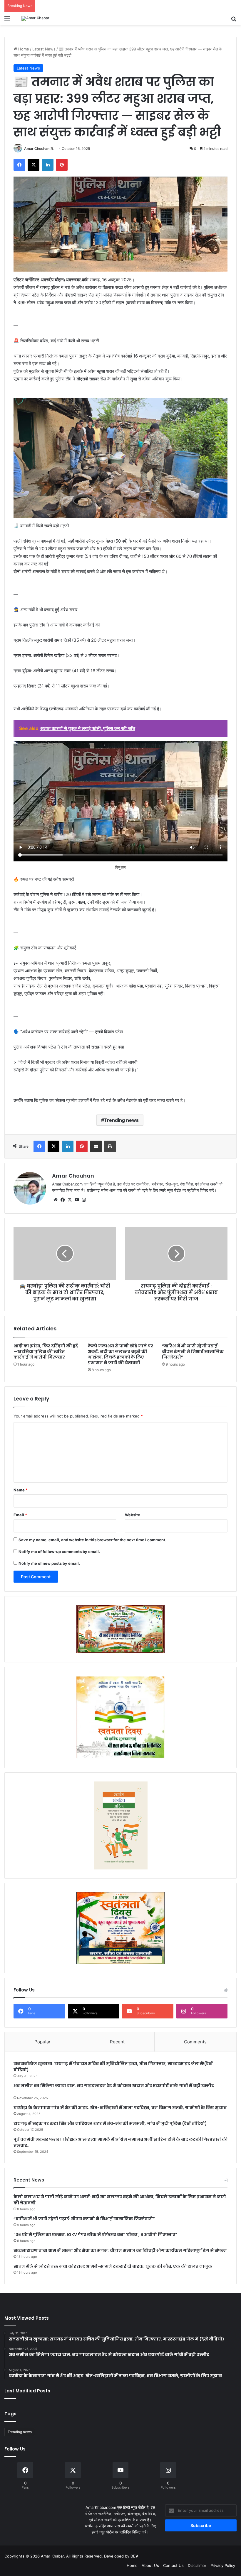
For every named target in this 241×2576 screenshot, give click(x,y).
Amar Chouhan (37, 149)
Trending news (121, 1120)
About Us (150, 2565)
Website (133, 1515)
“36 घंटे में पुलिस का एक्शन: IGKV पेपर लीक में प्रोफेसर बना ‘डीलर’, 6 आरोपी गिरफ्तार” (95, 2235)
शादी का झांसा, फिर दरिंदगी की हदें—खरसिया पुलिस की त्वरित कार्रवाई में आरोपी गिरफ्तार (46, 1351)
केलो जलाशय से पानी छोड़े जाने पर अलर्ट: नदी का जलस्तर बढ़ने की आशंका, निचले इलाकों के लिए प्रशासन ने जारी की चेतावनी (120, 1354)
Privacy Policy (223, 2565)
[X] (70, 1200)
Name (21, 1490)
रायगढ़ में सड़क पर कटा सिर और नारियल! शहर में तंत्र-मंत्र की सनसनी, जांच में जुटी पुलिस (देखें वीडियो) (110, 2123)
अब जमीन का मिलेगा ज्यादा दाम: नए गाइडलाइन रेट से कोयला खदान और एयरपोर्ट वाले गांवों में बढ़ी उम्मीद (114, 2086)
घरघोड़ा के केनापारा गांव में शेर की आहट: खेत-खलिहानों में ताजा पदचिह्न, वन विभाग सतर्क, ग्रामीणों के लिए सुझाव (120, 2108)
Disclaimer (197, 2565)
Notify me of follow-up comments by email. (59, 1552)
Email (20, 1515)
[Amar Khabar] (35, 18)
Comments (195, 2042)
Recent (117, 2042)
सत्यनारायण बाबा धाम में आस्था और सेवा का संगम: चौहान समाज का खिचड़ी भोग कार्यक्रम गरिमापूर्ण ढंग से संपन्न (120, 2250)
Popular (42, 2042)
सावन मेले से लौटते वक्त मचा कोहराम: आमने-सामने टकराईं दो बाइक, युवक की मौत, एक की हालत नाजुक (113, 2266)
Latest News (44, 49)
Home (23, 49)
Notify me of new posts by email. (49, 1563)
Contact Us (173, 2565)
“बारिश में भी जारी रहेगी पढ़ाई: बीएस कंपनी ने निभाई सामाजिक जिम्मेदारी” (193, 1351)
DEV (134, 2556)
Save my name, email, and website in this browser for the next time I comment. (92, 1540)
